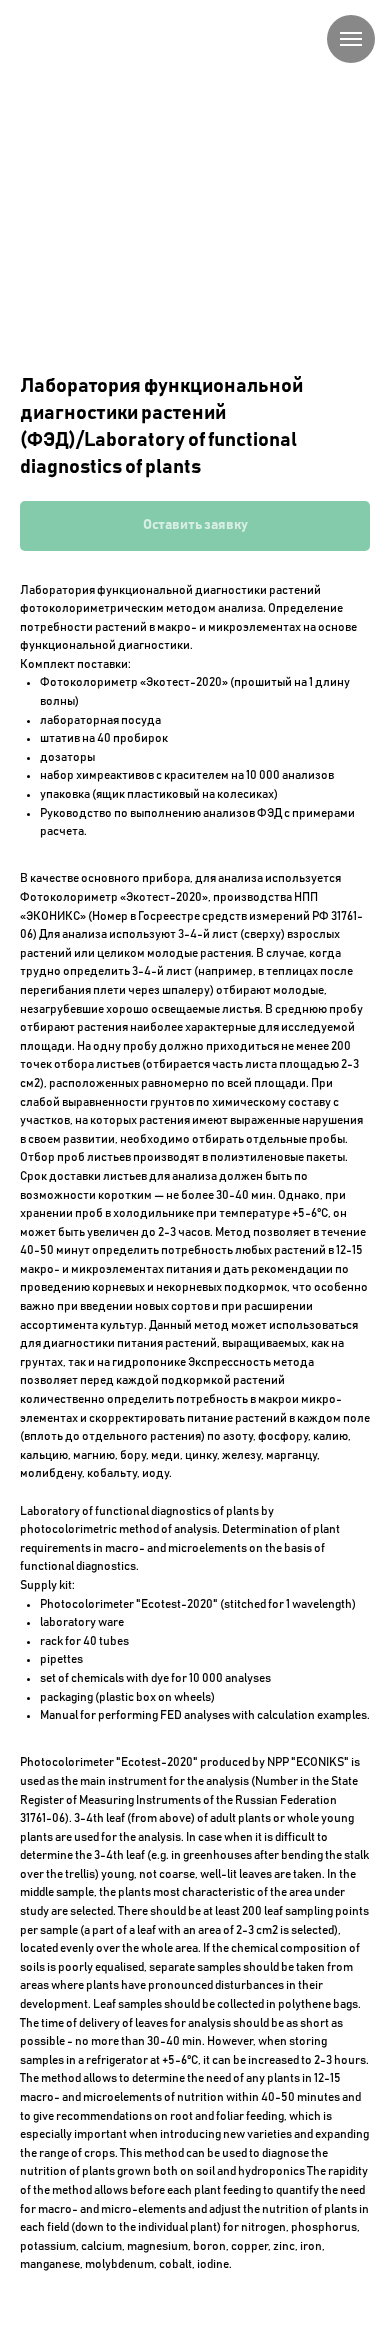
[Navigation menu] (351, 39)
